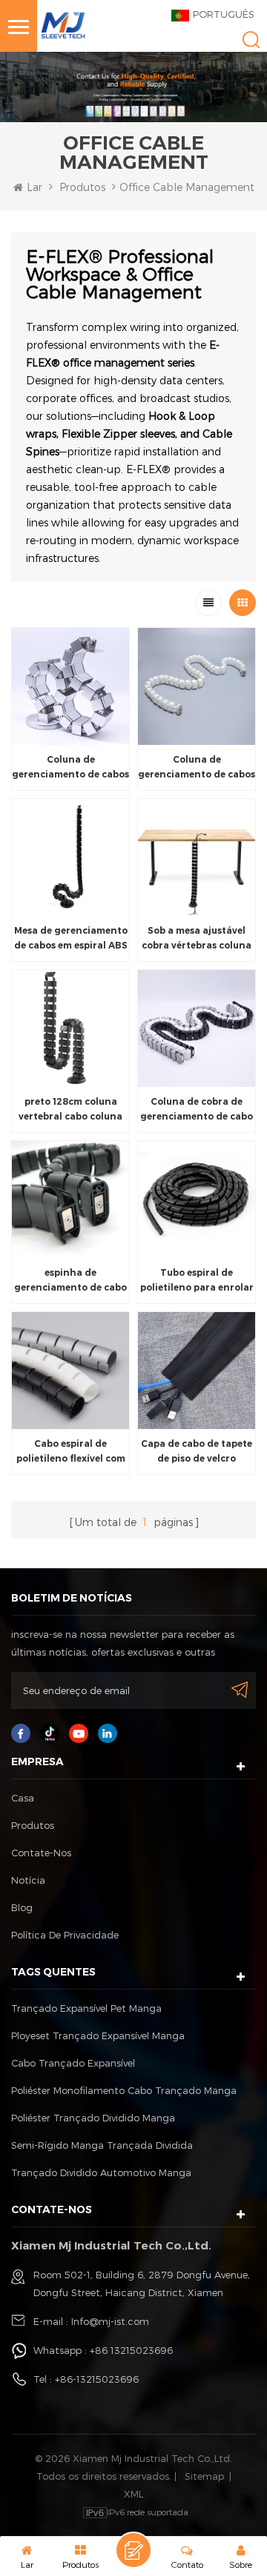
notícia (28, 1880)
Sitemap (204, 2476)
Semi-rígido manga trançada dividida (102, 2145)
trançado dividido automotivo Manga (101, 2172)
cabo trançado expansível (73, 2063)
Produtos (82, 187)
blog (22, 1907)
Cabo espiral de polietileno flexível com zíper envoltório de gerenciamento (71, 1452)
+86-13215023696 (97, 2379)
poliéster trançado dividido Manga (93, 2118)
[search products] (251, 40)
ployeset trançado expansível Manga (98, 2035)
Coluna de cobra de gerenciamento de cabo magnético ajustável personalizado (197, 1110)
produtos (33, 1825)
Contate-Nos (41, 1853)
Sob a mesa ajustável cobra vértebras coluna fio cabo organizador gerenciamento (197, 939)
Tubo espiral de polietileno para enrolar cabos (197, 1281)
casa (23, 1798)
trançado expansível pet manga (86, 2008)
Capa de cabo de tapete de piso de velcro (197, 1451)
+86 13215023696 (131, 2350)
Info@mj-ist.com (110, 2321)
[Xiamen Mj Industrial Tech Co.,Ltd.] (63, 24)
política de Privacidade (65, 1935)
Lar (34, 187)
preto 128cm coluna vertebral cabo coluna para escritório (70, 1110)
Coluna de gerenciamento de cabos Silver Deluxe (70, 768)
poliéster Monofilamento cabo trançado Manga (124, 2090)
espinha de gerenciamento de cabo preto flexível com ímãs (70, 1281)
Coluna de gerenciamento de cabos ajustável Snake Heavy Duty (197, 768)
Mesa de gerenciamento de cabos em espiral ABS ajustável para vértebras (71, 939)
